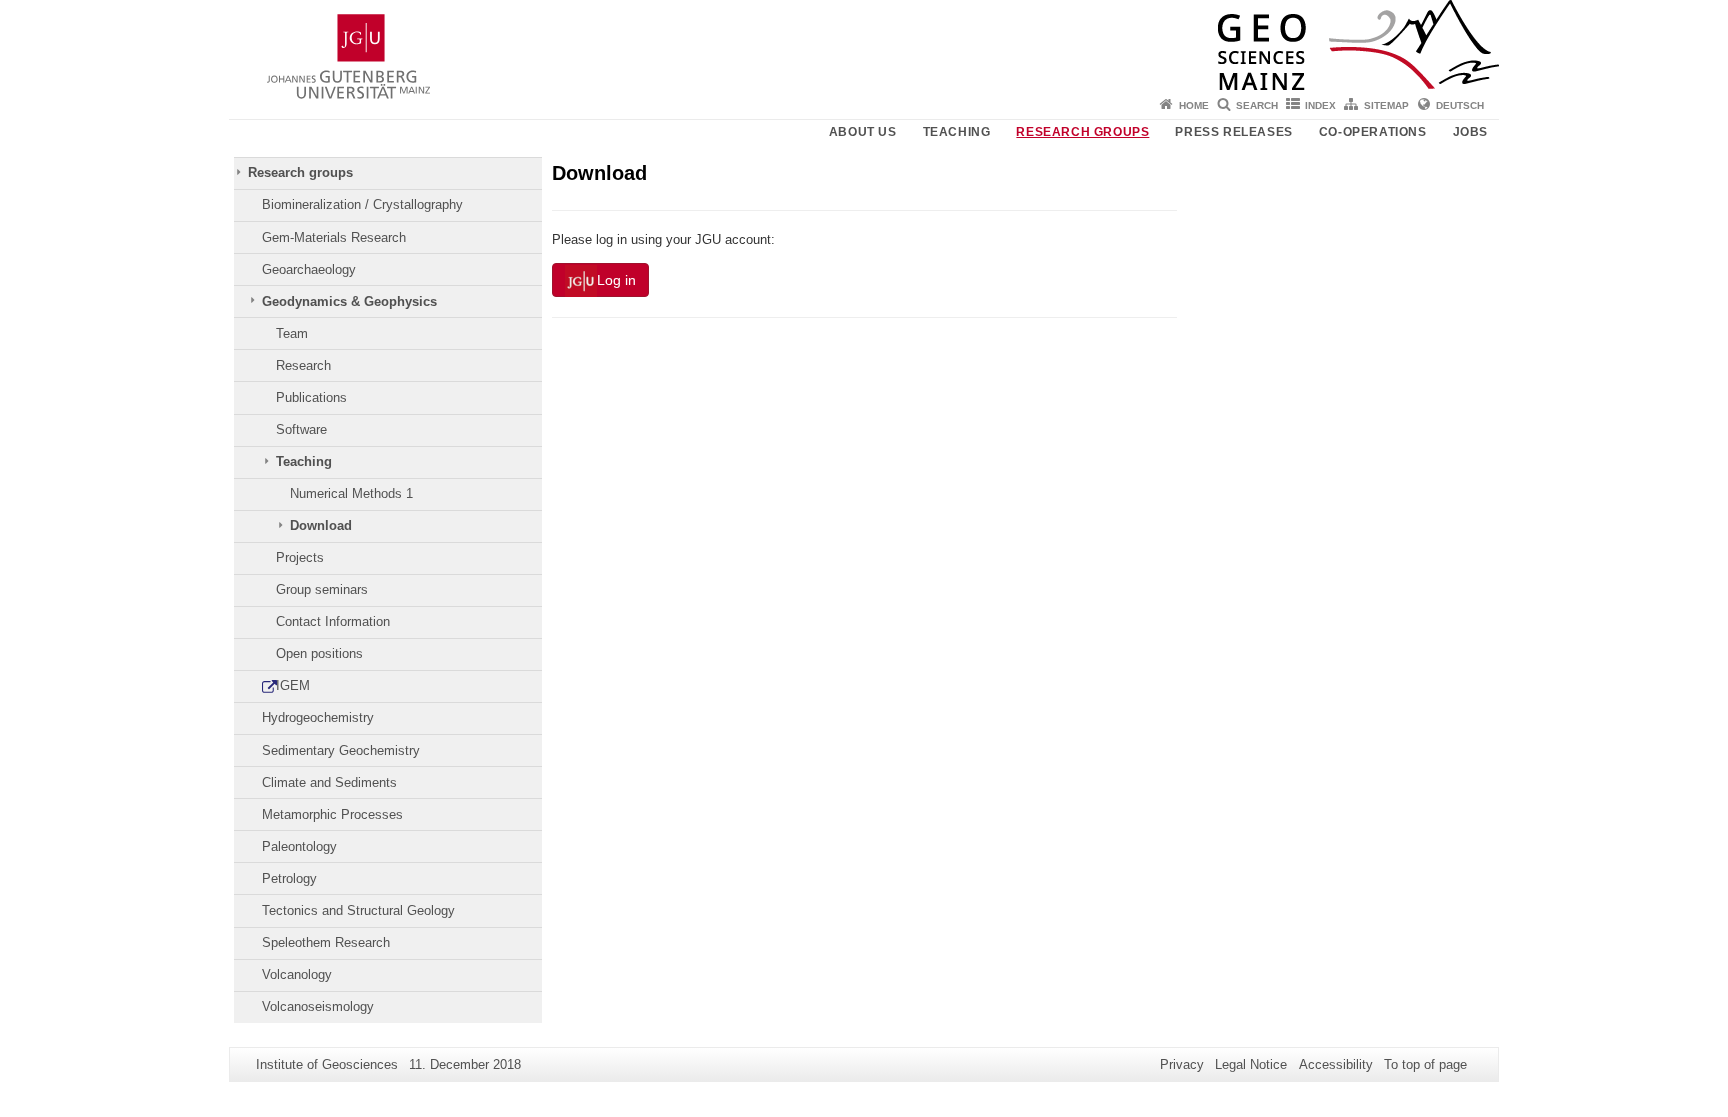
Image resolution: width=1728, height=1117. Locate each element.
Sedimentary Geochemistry (341, 750)
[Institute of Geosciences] (864, 45)
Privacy (1182, 1064)
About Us (863, 132)
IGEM (293, 685)
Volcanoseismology (318, 1006)
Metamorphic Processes (332, 814)
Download (321, 525)
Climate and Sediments (329, 782)
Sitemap (1386, 105)
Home (1194, 105)
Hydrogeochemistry (318, 717)
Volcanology (297, 974)
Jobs (1470, 132)
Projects (300, 557)
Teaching (957, 132)
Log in (616, 280)
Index (1320, 105)
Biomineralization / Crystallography (362, 204)
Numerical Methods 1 (351, 493)
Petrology (289, 878)
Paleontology (299, 846)
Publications (311, 397)
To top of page (1425, 1064)
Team (292, 333)
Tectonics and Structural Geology (358, 910)
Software (301, 429)
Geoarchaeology (309, 269)
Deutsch (1460, 105)
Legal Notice (1251, 1064)
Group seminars (322, 589)
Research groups (1082, 132)
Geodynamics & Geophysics (349, 301)
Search (1257, 105)
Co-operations (1373, 132)
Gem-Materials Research (334, 237)
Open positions (319, 653)
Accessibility (1336, 1064)
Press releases (1233, 132)
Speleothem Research (326, 942)
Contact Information (333, 621)
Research (303, 365)
